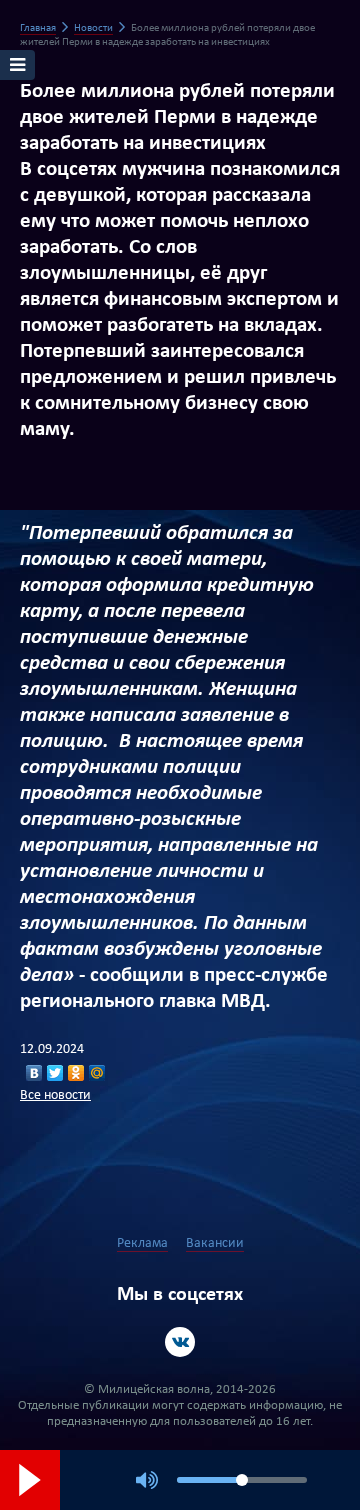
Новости (93, 28)
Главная (38, 28)
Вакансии (215, 1243)
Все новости (55, 1095)
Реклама (142, 1243)
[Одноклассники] (76, 1073)
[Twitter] (55, 1073)
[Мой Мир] (97, 1073)
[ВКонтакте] (34, 1073)
